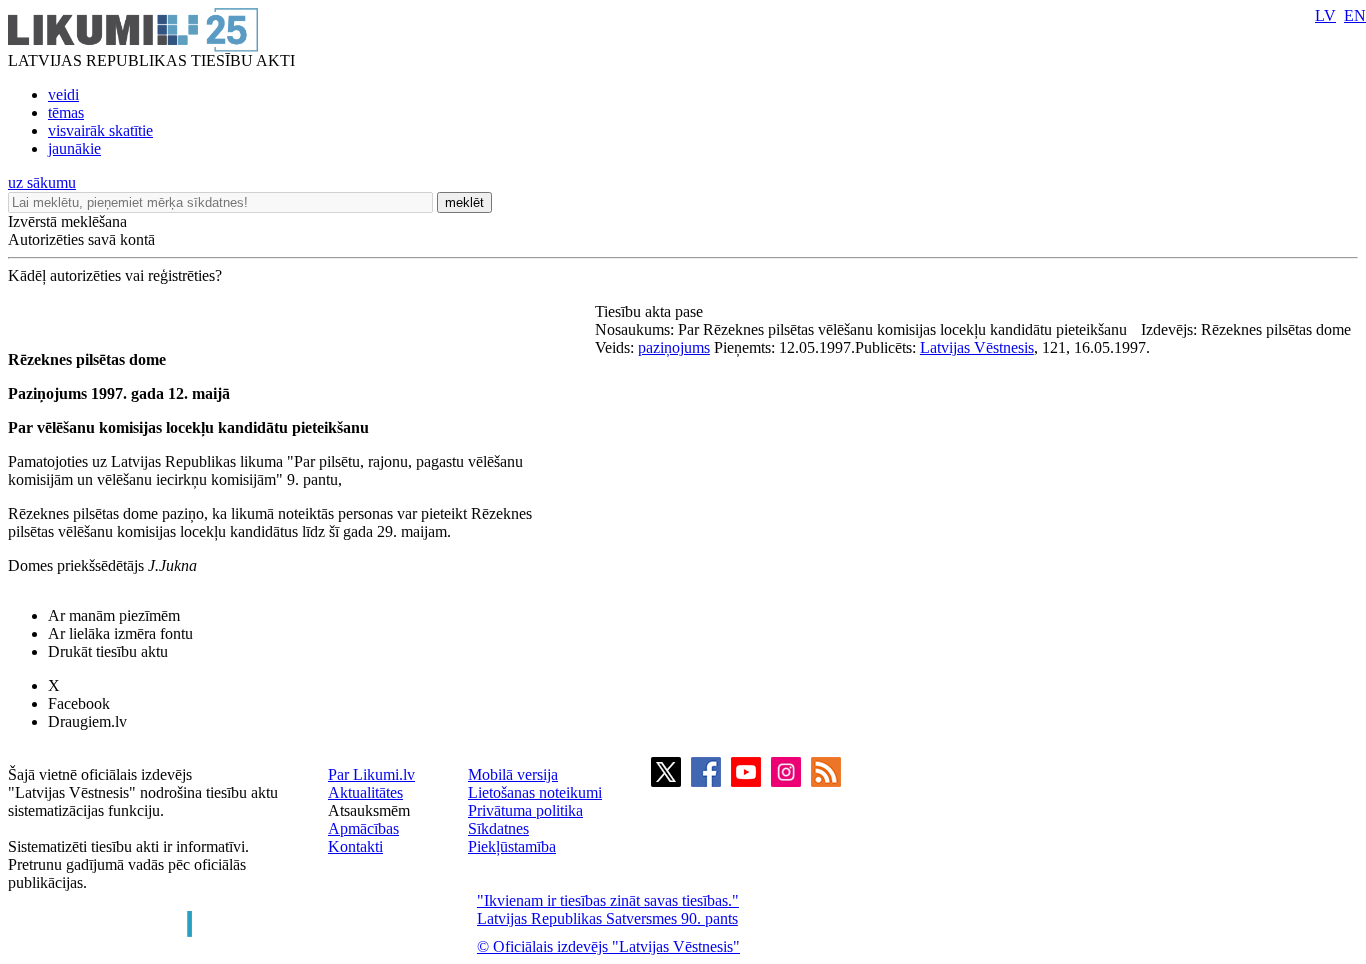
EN (1355, 15)
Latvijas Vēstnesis (977, 347)
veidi (63, 94)
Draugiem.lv (87, 721)
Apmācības (363, 828)
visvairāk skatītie (100, 130)
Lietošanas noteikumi (535, 792)
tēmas (66, 112)
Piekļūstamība (512, 846)
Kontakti (355, 846)
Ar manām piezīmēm (114, 615)
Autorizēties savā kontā (81, 239)
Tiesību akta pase (651, 311)
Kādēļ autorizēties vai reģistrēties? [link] (115, 275)
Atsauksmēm (369, 810)
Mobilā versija (513, 774)
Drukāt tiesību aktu (108, 651)
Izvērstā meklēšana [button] (67, 221)
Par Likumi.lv (371, 774)
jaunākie (74, 148)
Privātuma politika (525, 810)
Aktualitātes (365, 792)
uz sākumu (42, 182)
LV (1325, 15)
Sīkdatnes (498, 828)
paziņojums (674, 347)
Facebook (79, 703)
